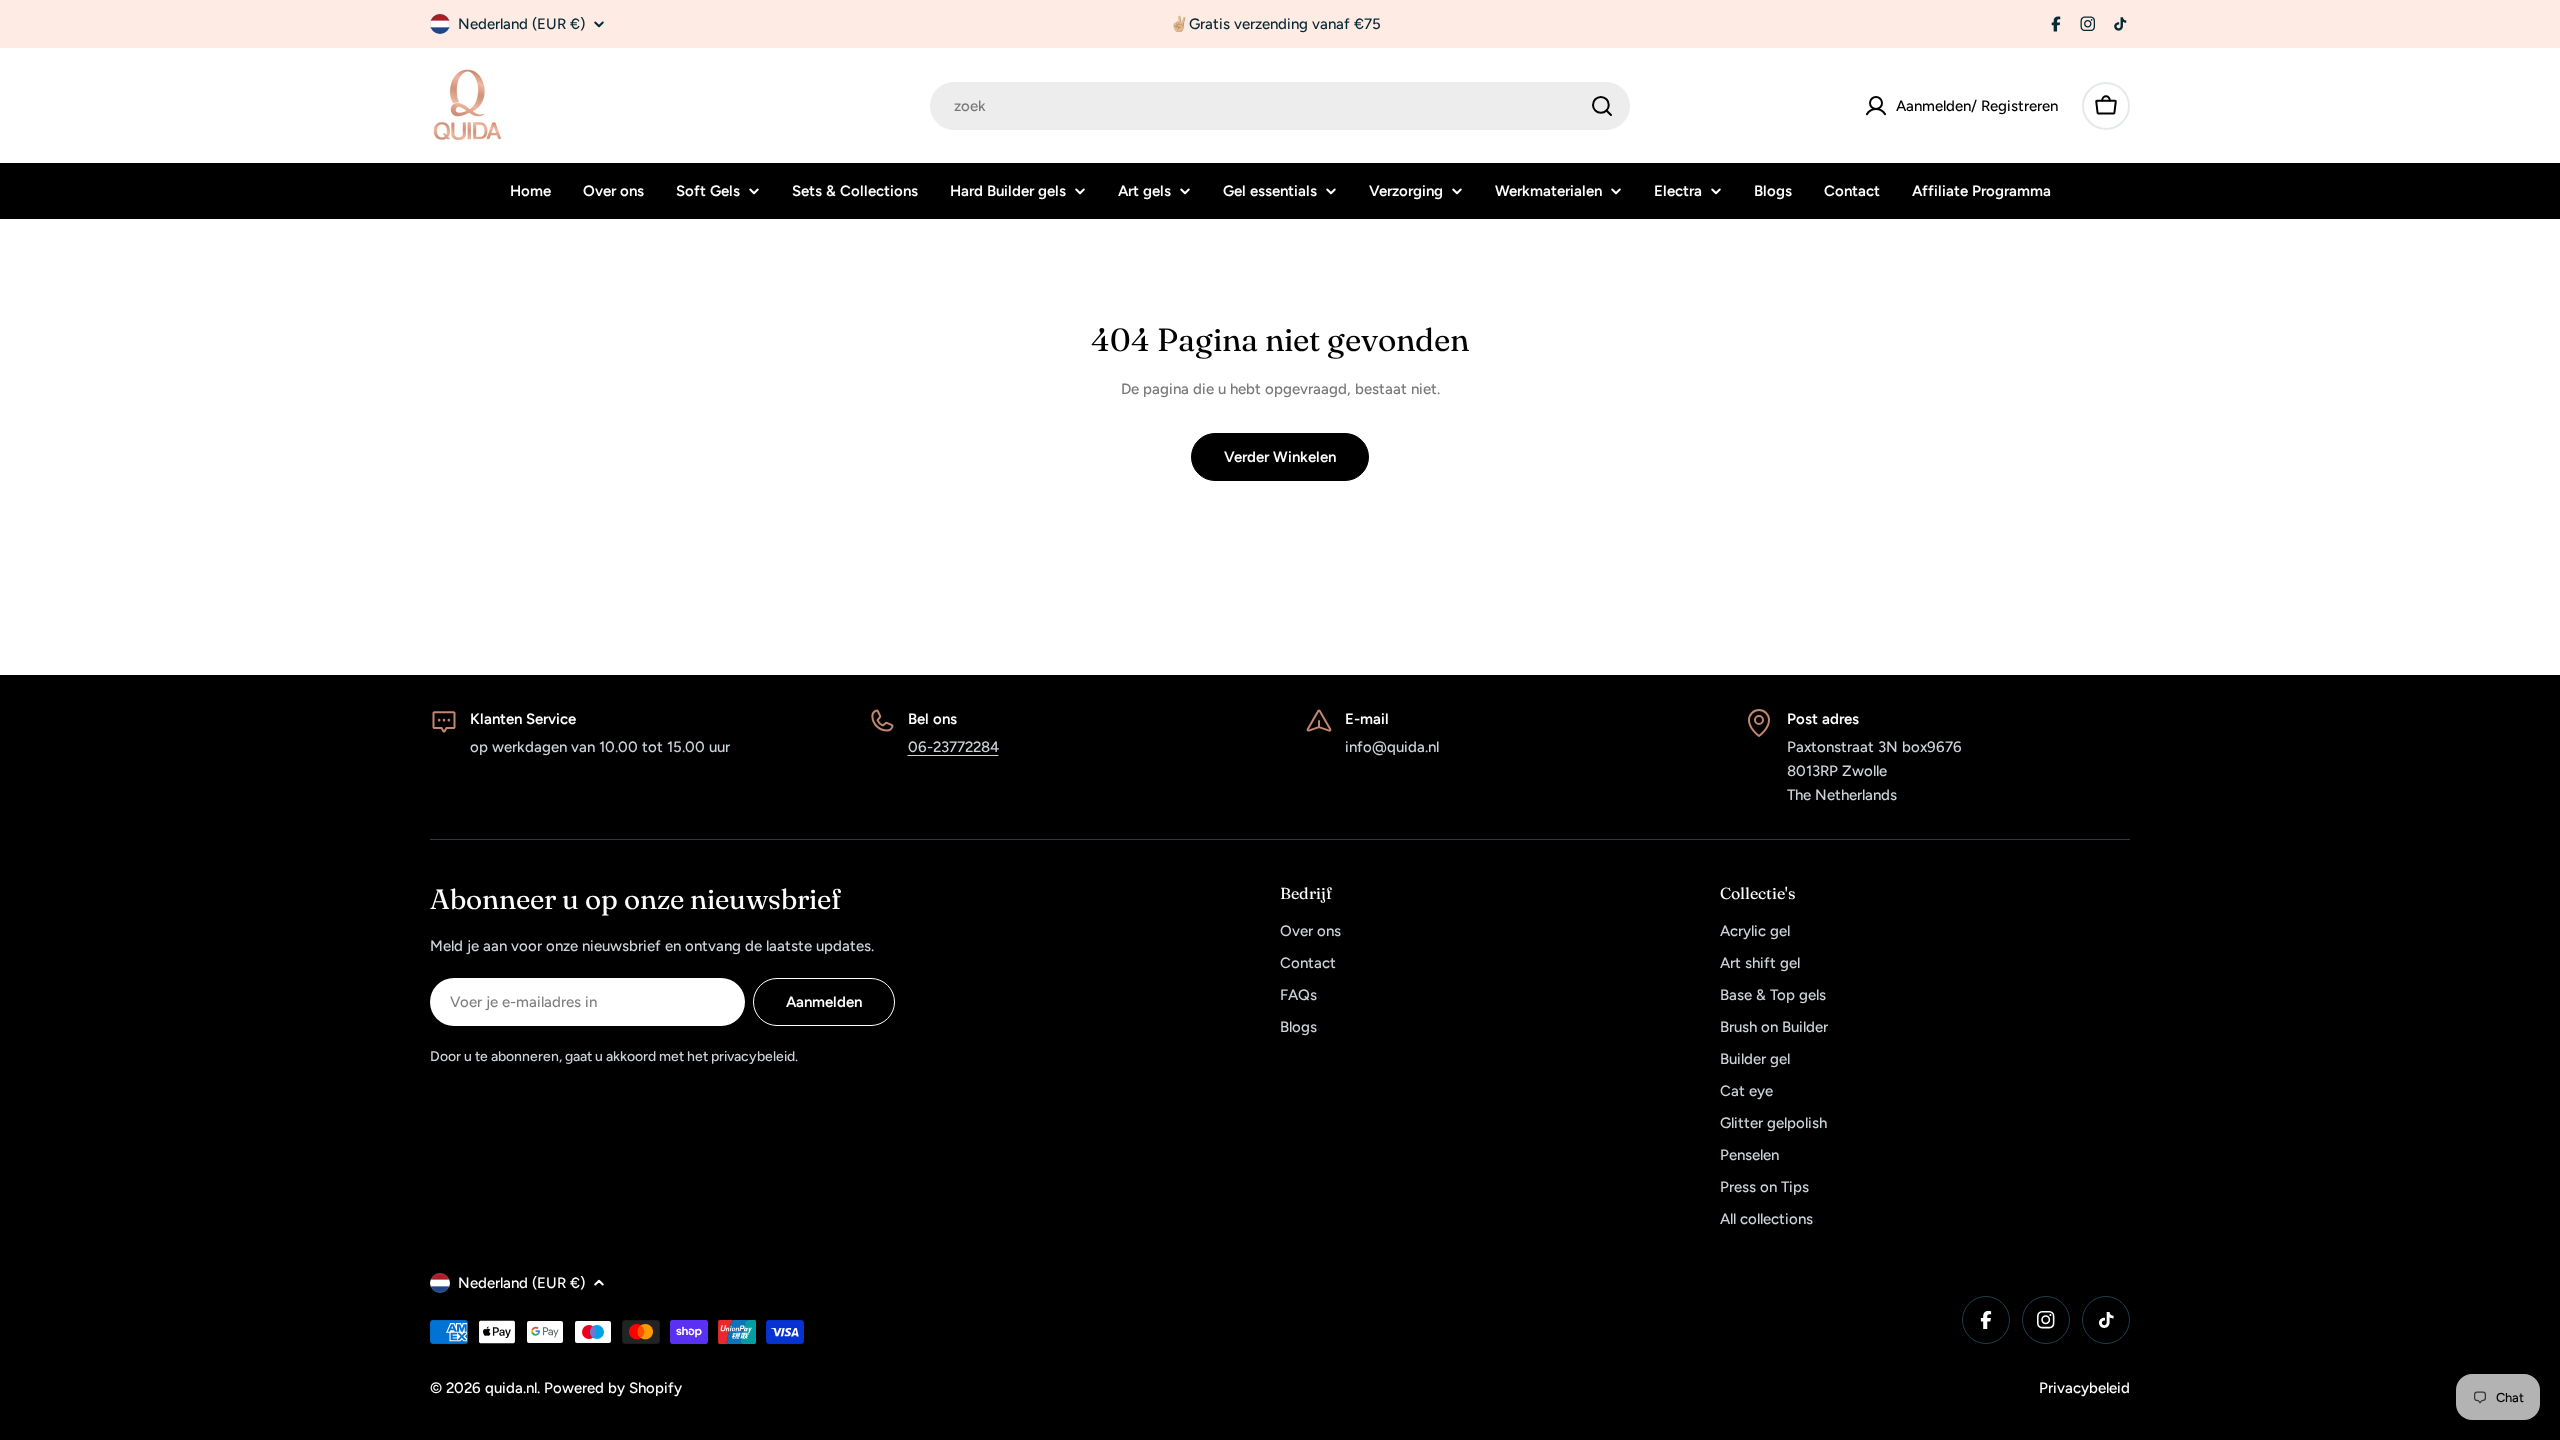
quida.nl (511, 1388)
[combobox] (1280, 106)
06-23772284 (953, 747)
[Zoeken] (1602, 106)
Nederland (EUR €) (521, 24)
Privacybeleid (2084, 1388)
